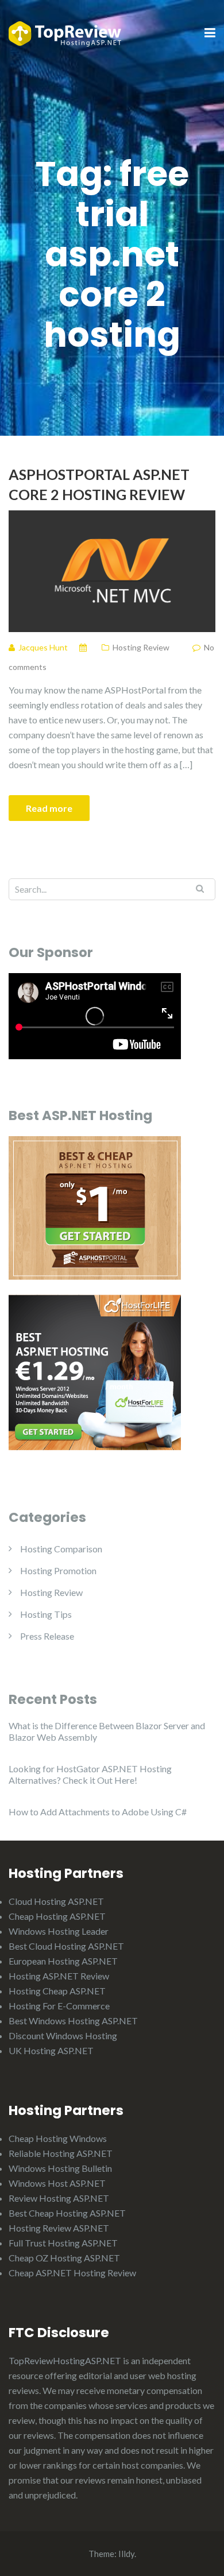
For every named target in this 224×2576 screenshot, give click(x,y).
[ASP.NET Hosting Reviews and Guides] (65, 32)
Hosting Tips (46, 1614)
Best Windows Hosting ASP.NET (73, 2021)
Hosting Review (141, 647)
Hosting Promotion (58, 1570)
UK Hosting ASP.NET (51, 2050)
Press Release (47, 1636)
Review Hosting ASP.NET (59, 2198)
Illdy (126, 2554)
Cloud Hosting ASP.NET (56, 1901)
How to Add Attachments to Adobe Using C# (98, 1812)
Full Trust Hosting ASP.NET (63, 2243)
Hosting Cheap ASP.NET (57, 1991)
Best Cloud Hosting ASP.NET (66, 1946)
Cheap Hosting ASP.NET (57, 1916)
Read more (49, 808)
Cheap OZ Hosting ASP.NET (64, 2258)
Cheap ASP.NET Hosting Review (72, 2273)
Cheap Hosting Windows (58, 2138)
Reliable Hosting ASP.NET (61, 2153)
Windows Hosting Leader (59, 1931)
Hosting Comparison (61, 1549)
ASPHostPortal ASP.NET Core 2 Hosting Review (99, 484)
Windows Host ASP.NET (57, 2183)
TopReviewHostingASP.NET (65, 2360)
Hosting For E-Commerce (59, 2006)
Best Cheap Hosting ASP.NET (67, 2213)
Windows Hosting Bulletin (60, 2168)
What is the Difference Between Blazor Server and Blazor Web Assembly (107, 1731)
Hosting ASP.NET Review (59, 1976)
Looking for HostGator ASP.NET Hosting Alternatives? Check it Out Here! (90, 1774)
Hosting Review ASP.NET (59, 2228)
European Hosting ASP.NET (63, 1961)
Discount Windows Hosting (63, 2035)
